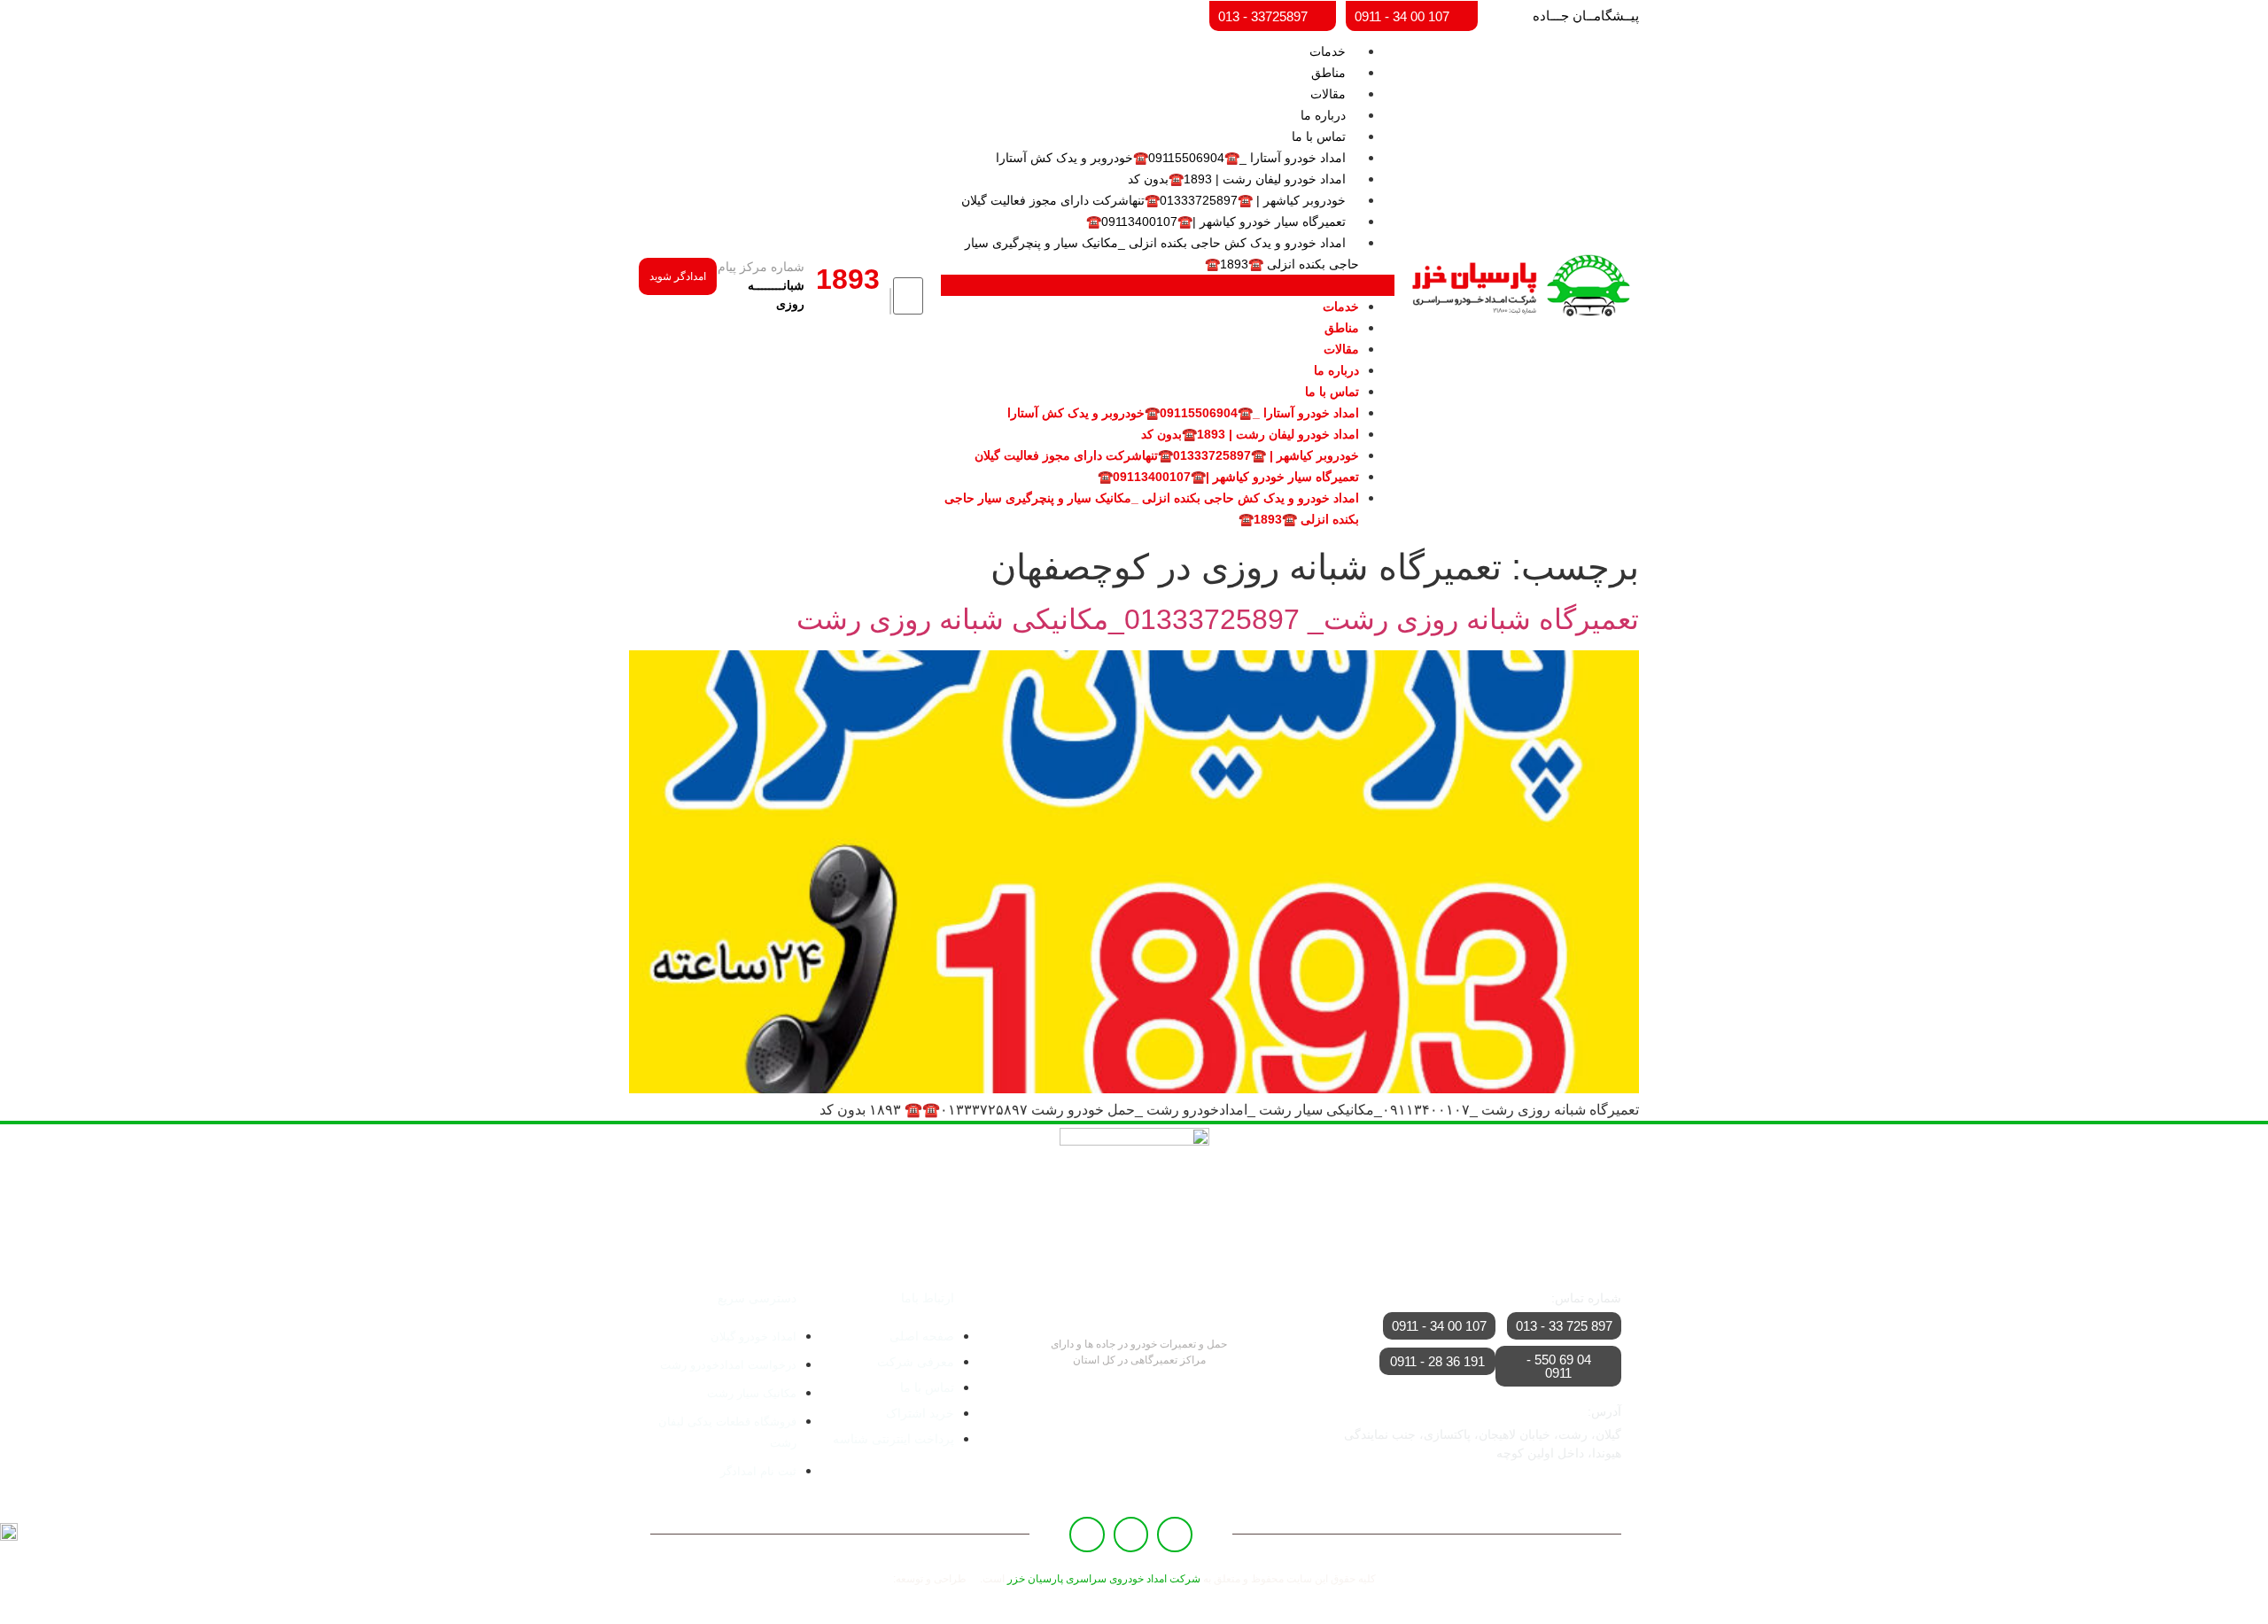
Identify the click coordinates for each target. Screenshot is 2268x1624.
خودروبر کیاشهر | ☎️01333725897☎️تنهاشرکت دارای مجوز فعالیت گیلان (1153, 200)
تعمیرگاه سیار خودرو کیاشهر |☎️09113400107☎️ (1216, 221)
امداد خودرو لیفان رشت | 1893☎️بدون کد (1237, 179)
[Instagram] (1087, 1535)
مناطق (1328, 73)
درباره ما (1323, 115)
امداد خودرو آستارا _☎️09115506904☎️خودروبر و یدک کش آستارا (1171, 158)
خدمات (1328, 51)
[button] (1168, 285)
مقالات (1328, 94)
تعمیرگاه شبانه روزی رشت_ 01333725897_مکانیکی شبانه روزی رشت (1218, 619)
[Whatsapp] (1131, 1535)
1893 (848, 279)
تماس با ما (1319, 136)
